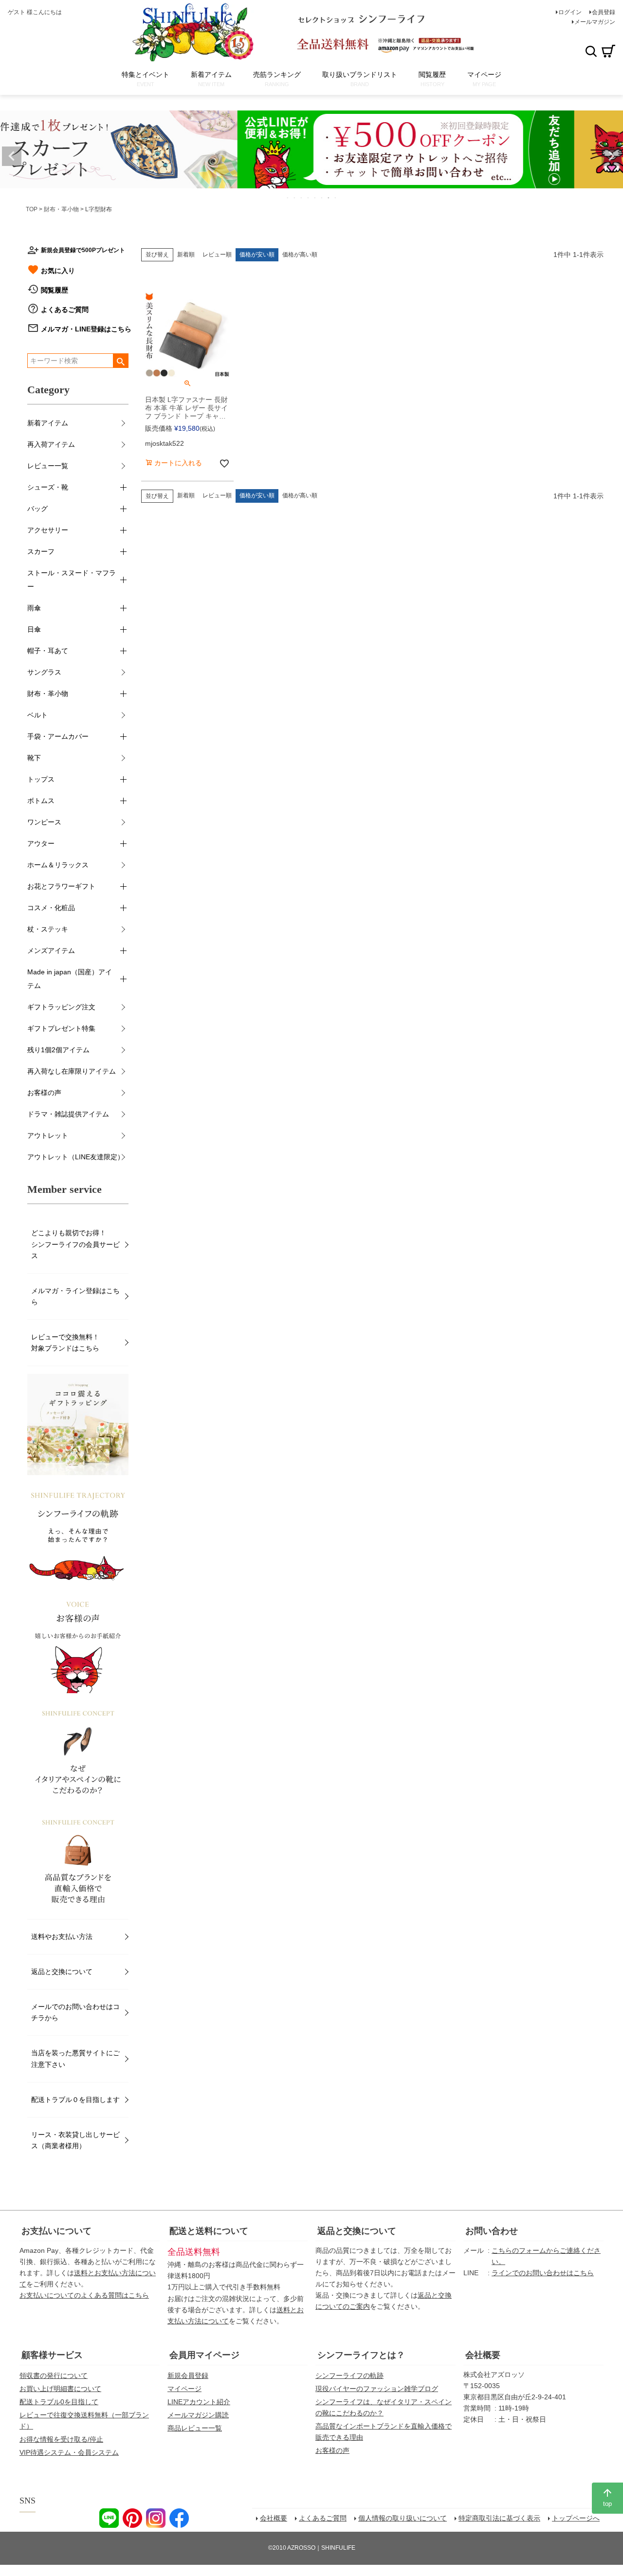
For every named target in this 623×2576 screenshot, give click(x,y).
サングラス (44, 672)
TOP (32, 209)
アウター (41, 843)
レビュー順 (217, 255)
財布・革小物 (61, 209)
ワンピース (44, 822)
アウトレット (48, 1135)
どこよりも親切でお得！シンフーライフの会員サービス (75, 1244)
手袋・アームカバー (58, 736)
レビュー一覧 (48, 466)
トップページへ (576, 2518)
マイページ (184, 2389)
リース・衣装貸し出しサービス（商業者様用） (75, 2140)
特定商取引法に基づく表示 (499, 2518)
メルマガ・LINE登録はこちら (86, 329)
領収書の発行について (54, 2375)
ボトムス (41, 801)
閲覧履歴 (55, 290)
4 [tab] (309, 198)
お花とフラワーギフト (61, 886)
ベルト (37, 715)
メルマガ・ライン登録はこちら (75, 1296)
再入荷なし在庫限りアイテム (72, 1071)
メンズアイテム (51, 950)
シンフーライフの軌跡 (349, 2375)
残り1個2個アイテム (58, 1050)
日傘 (34, 629)
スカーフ (41, 551)
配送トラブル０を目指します (75, 2100)
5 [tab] (315, 198)
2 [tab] (295, 198)
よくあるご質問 (65, 310)
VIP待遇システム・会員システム (69, 2452)
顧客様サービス (52, 2355)
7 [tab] (329, 198)
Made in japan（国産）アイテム (70, 979)
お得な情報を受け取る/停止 (61, 2439)
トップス (41, 779)
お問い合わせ (492, 2231)
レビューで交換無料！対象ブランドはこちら (65, 1343)
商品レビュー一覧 (195, 2428)
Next (611, 156)
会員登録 (604, 12)
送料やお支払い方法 (62, 1937)
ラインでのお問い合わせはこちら (543, 2273)
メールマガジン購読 (198, 2415)
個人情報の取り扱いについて (403, 2518)
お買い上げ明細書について (60, 2389)
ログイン (570, 12)
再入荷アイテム (51, 444)
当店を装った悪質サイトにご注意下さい (75, 2058)
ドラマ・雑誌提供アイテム (68, 1114)
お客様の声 (44, 1093)
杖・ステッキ (48, 929)
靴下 (34, 758)
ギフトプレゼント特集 (61, 1028)
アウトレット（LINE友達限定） (76, 1157)
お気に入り (58, 271)
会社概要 (483, 2355)
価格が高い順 (300, 255)
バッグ (37, 509)
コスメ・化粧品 (51, 908)
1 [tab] (288, 198)
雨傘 (34, 608)
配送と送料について (209, 2231)
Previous (12, 156)
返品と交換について (62, 1972)
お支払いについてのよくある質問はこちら (84, 2295)
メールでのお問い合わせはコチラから (75, 2012)
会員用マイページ (204, 2355)
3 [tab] (302, 198)
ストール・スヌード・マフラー (72, 580)
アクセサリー (48, 530)
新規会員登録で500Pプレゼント (83, 250)
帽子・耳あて (48, 651)
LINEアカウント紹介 (199, 2402)
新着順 (186, 255)
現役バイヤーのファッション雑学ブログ (377, 2389)
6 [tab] (322, 198)
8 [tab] (336, 198)
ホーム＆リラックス (58, 865)
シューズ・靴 (48, 487)
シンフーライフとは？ (361, 2355)
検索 (591, 51)
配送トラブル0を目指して (59, 2402)
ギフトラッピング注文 (61, 1007)
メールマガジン (595, 22)
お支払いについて (56, 2231)
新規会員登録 (188, 2375)
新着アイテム (48, 423)
